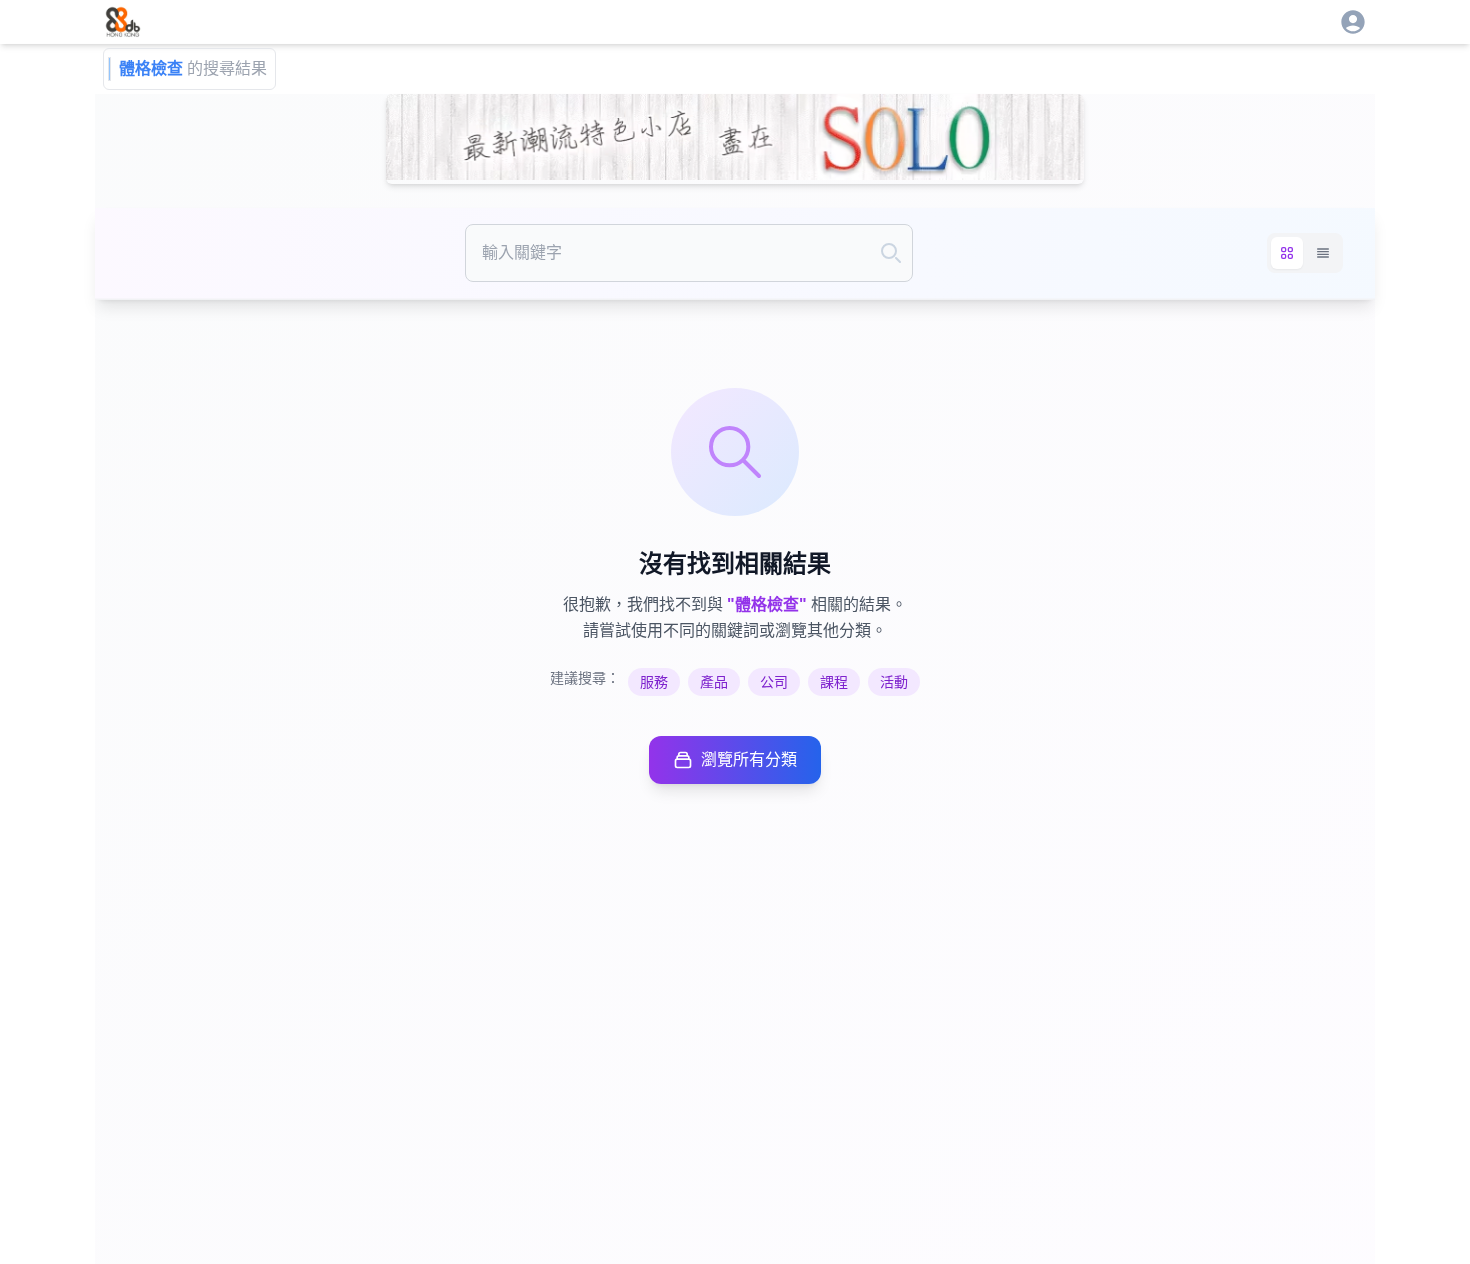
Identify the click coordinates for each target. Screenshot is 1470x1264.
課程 (834, 682)
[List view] (1323, 253)
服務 (654, 682)
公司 (774, 682)
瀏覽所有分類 (749, 759)
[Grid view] (1287, 253)
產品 (714, 682)
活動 (894, 682)
